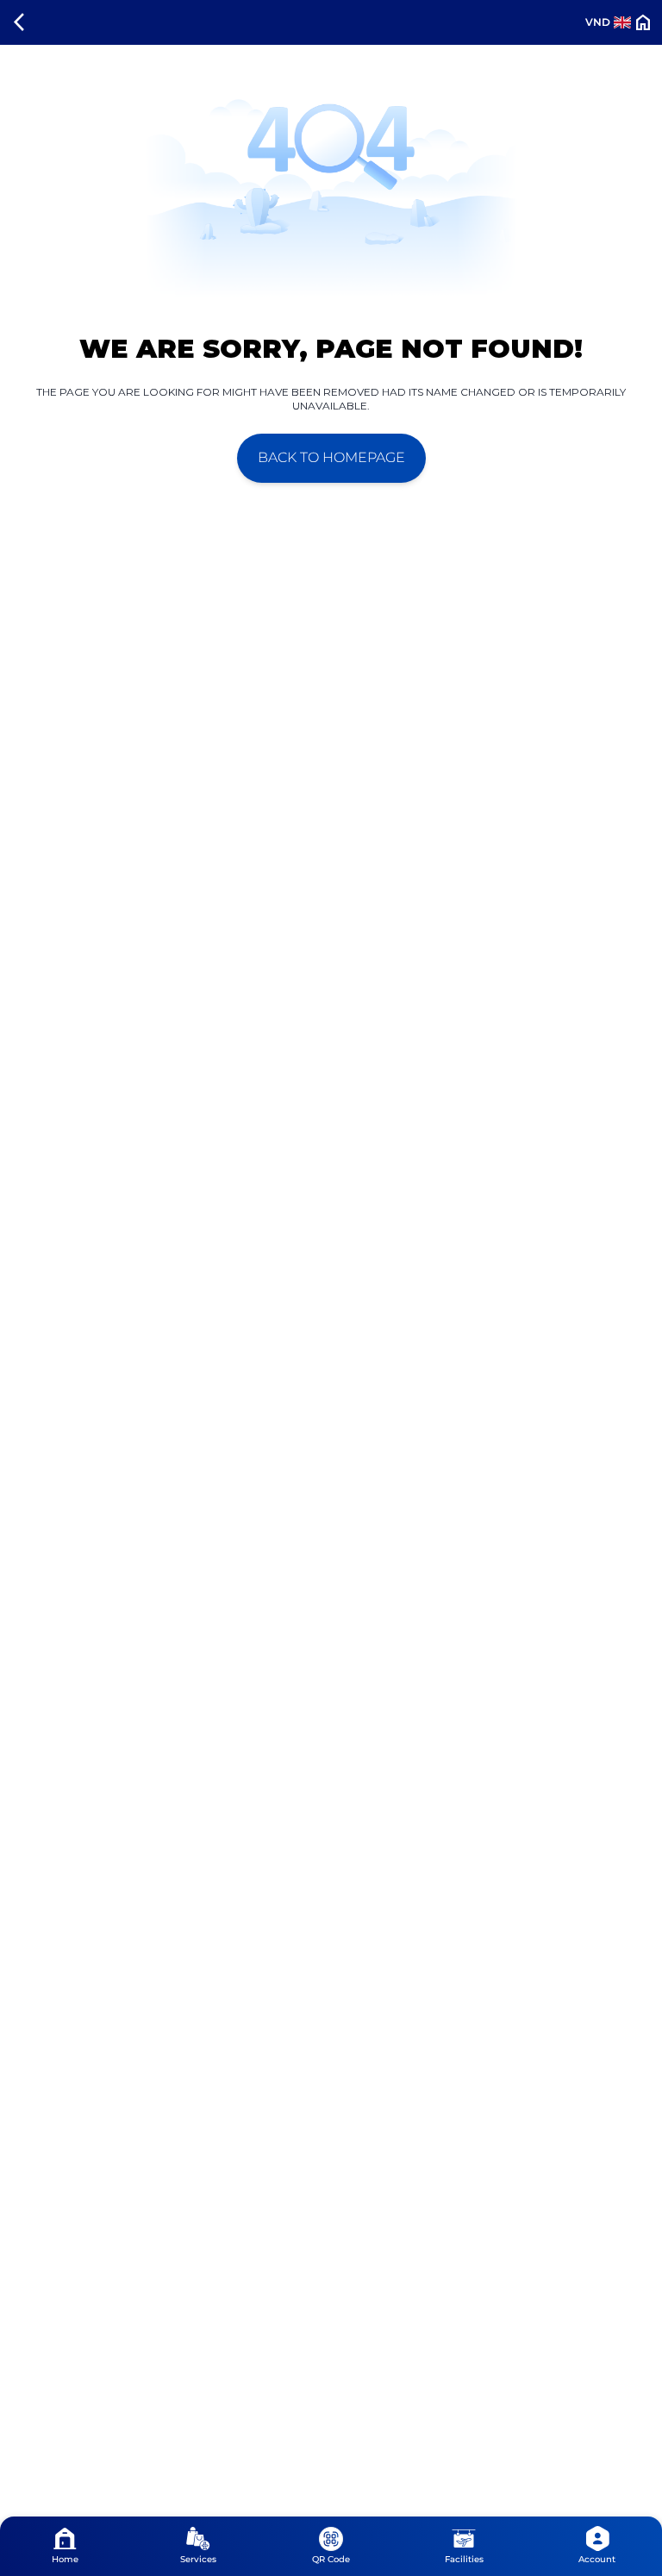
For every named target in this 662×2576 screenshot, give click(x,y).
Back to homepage (331, 457)
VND (598, 22)
